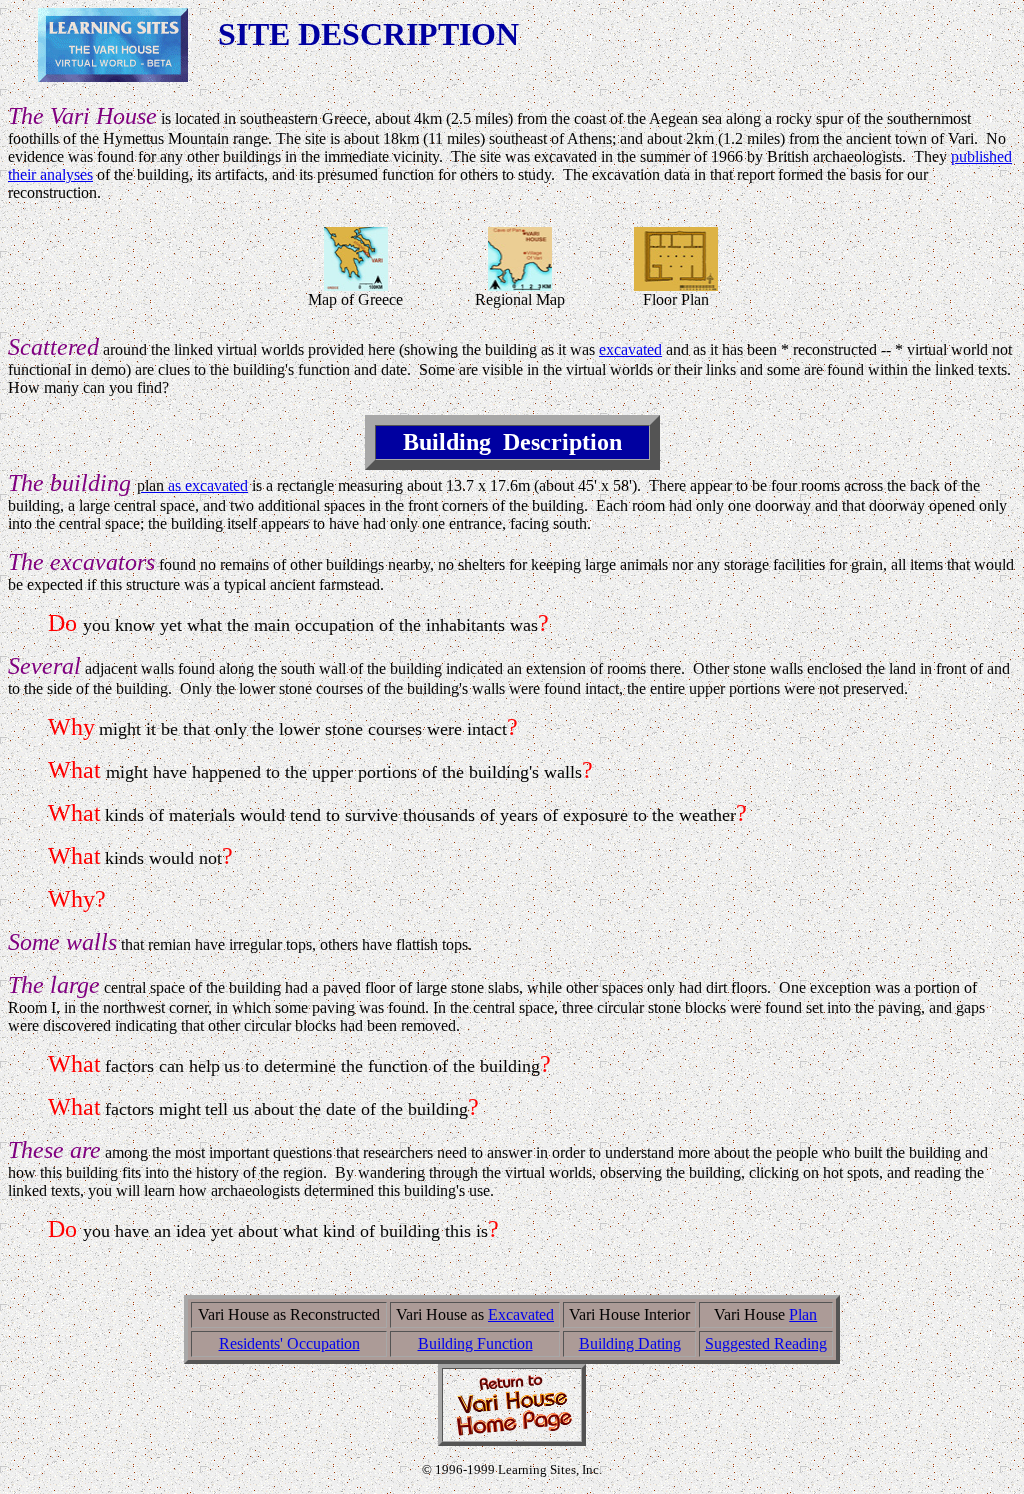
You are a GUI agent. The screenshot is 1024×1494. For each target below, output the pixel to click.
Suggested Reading (766, 1343)
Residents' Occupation (289, 1343)
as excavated (192, 485)
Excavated (521, 1314)
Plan (803, 1314)
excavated (630, 349)
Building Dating (630, 1343)
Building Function (475, 1343)
